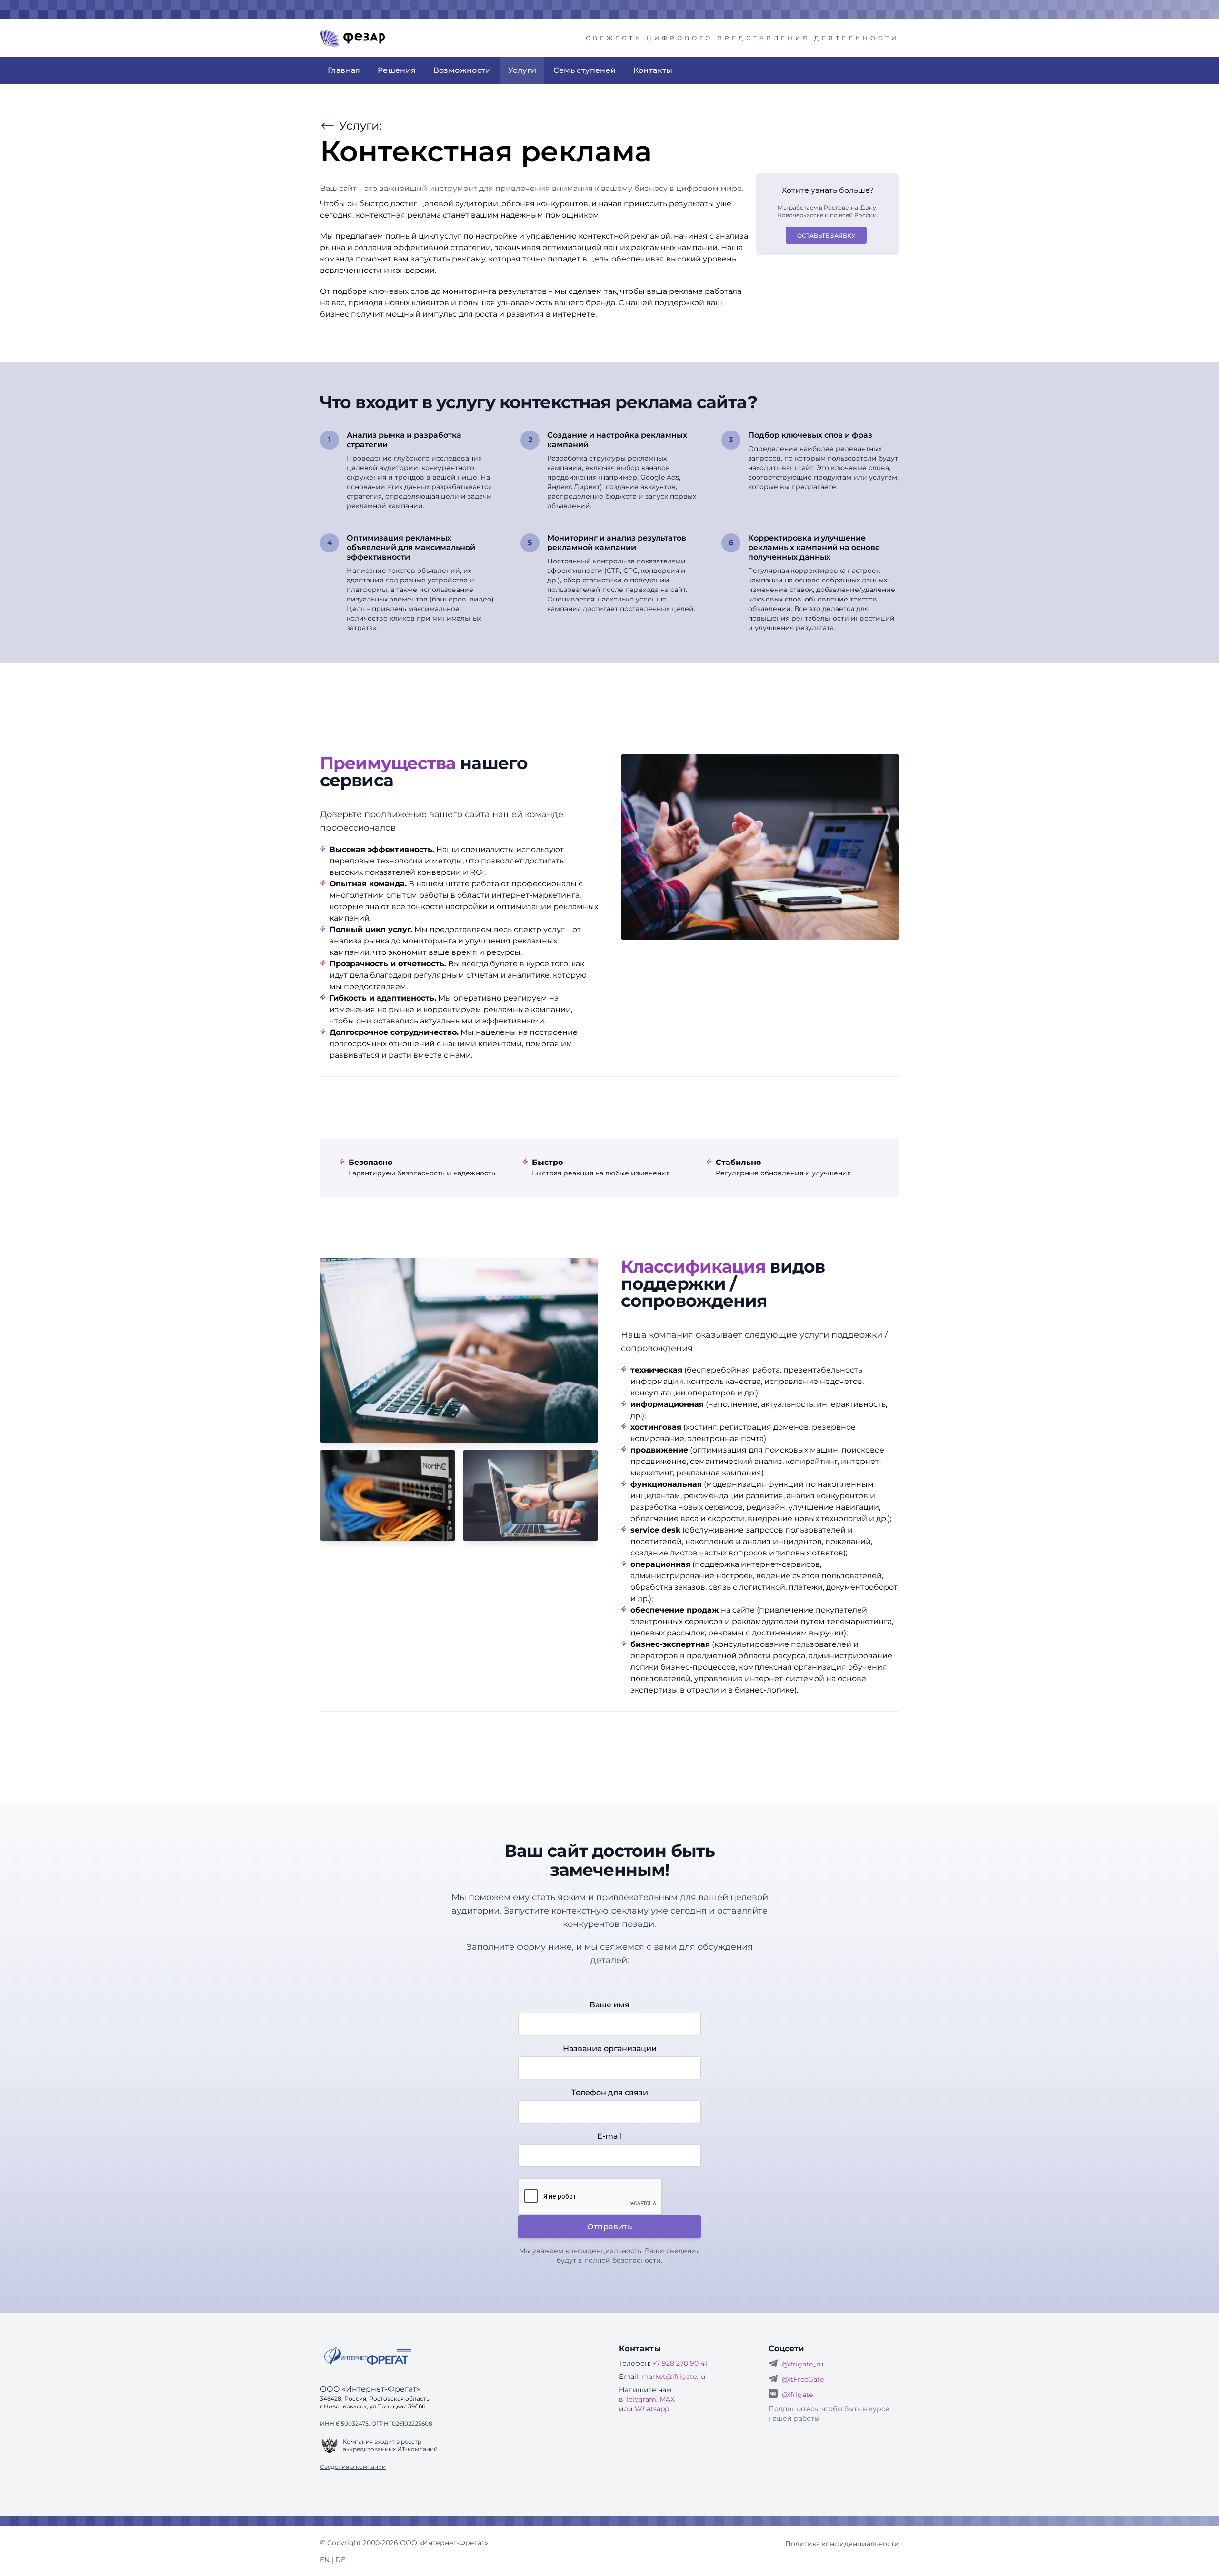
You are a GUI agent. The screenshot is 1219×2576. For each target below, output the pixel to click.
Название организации (610, 2049)
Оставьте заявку (826, 236)
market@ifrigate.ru (673, 2376)
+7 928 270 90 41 (680, 2363)
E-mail (609, 2136)
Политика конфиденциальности (842, 2544)
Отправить (610, 2227)
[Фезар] (352, 38)
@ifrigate (797, 2395)
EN (325, 2560)
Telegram (641, 2399)
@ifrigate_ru (803, 2364)
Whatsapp (652, 2409)
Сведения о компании (353, 2467)
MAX (667, 2399)
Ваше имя (609, 2005)
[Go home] (368, 2356)
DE (340, 2560)
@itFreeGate (803, 2379)
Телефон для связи (610, 2092)
